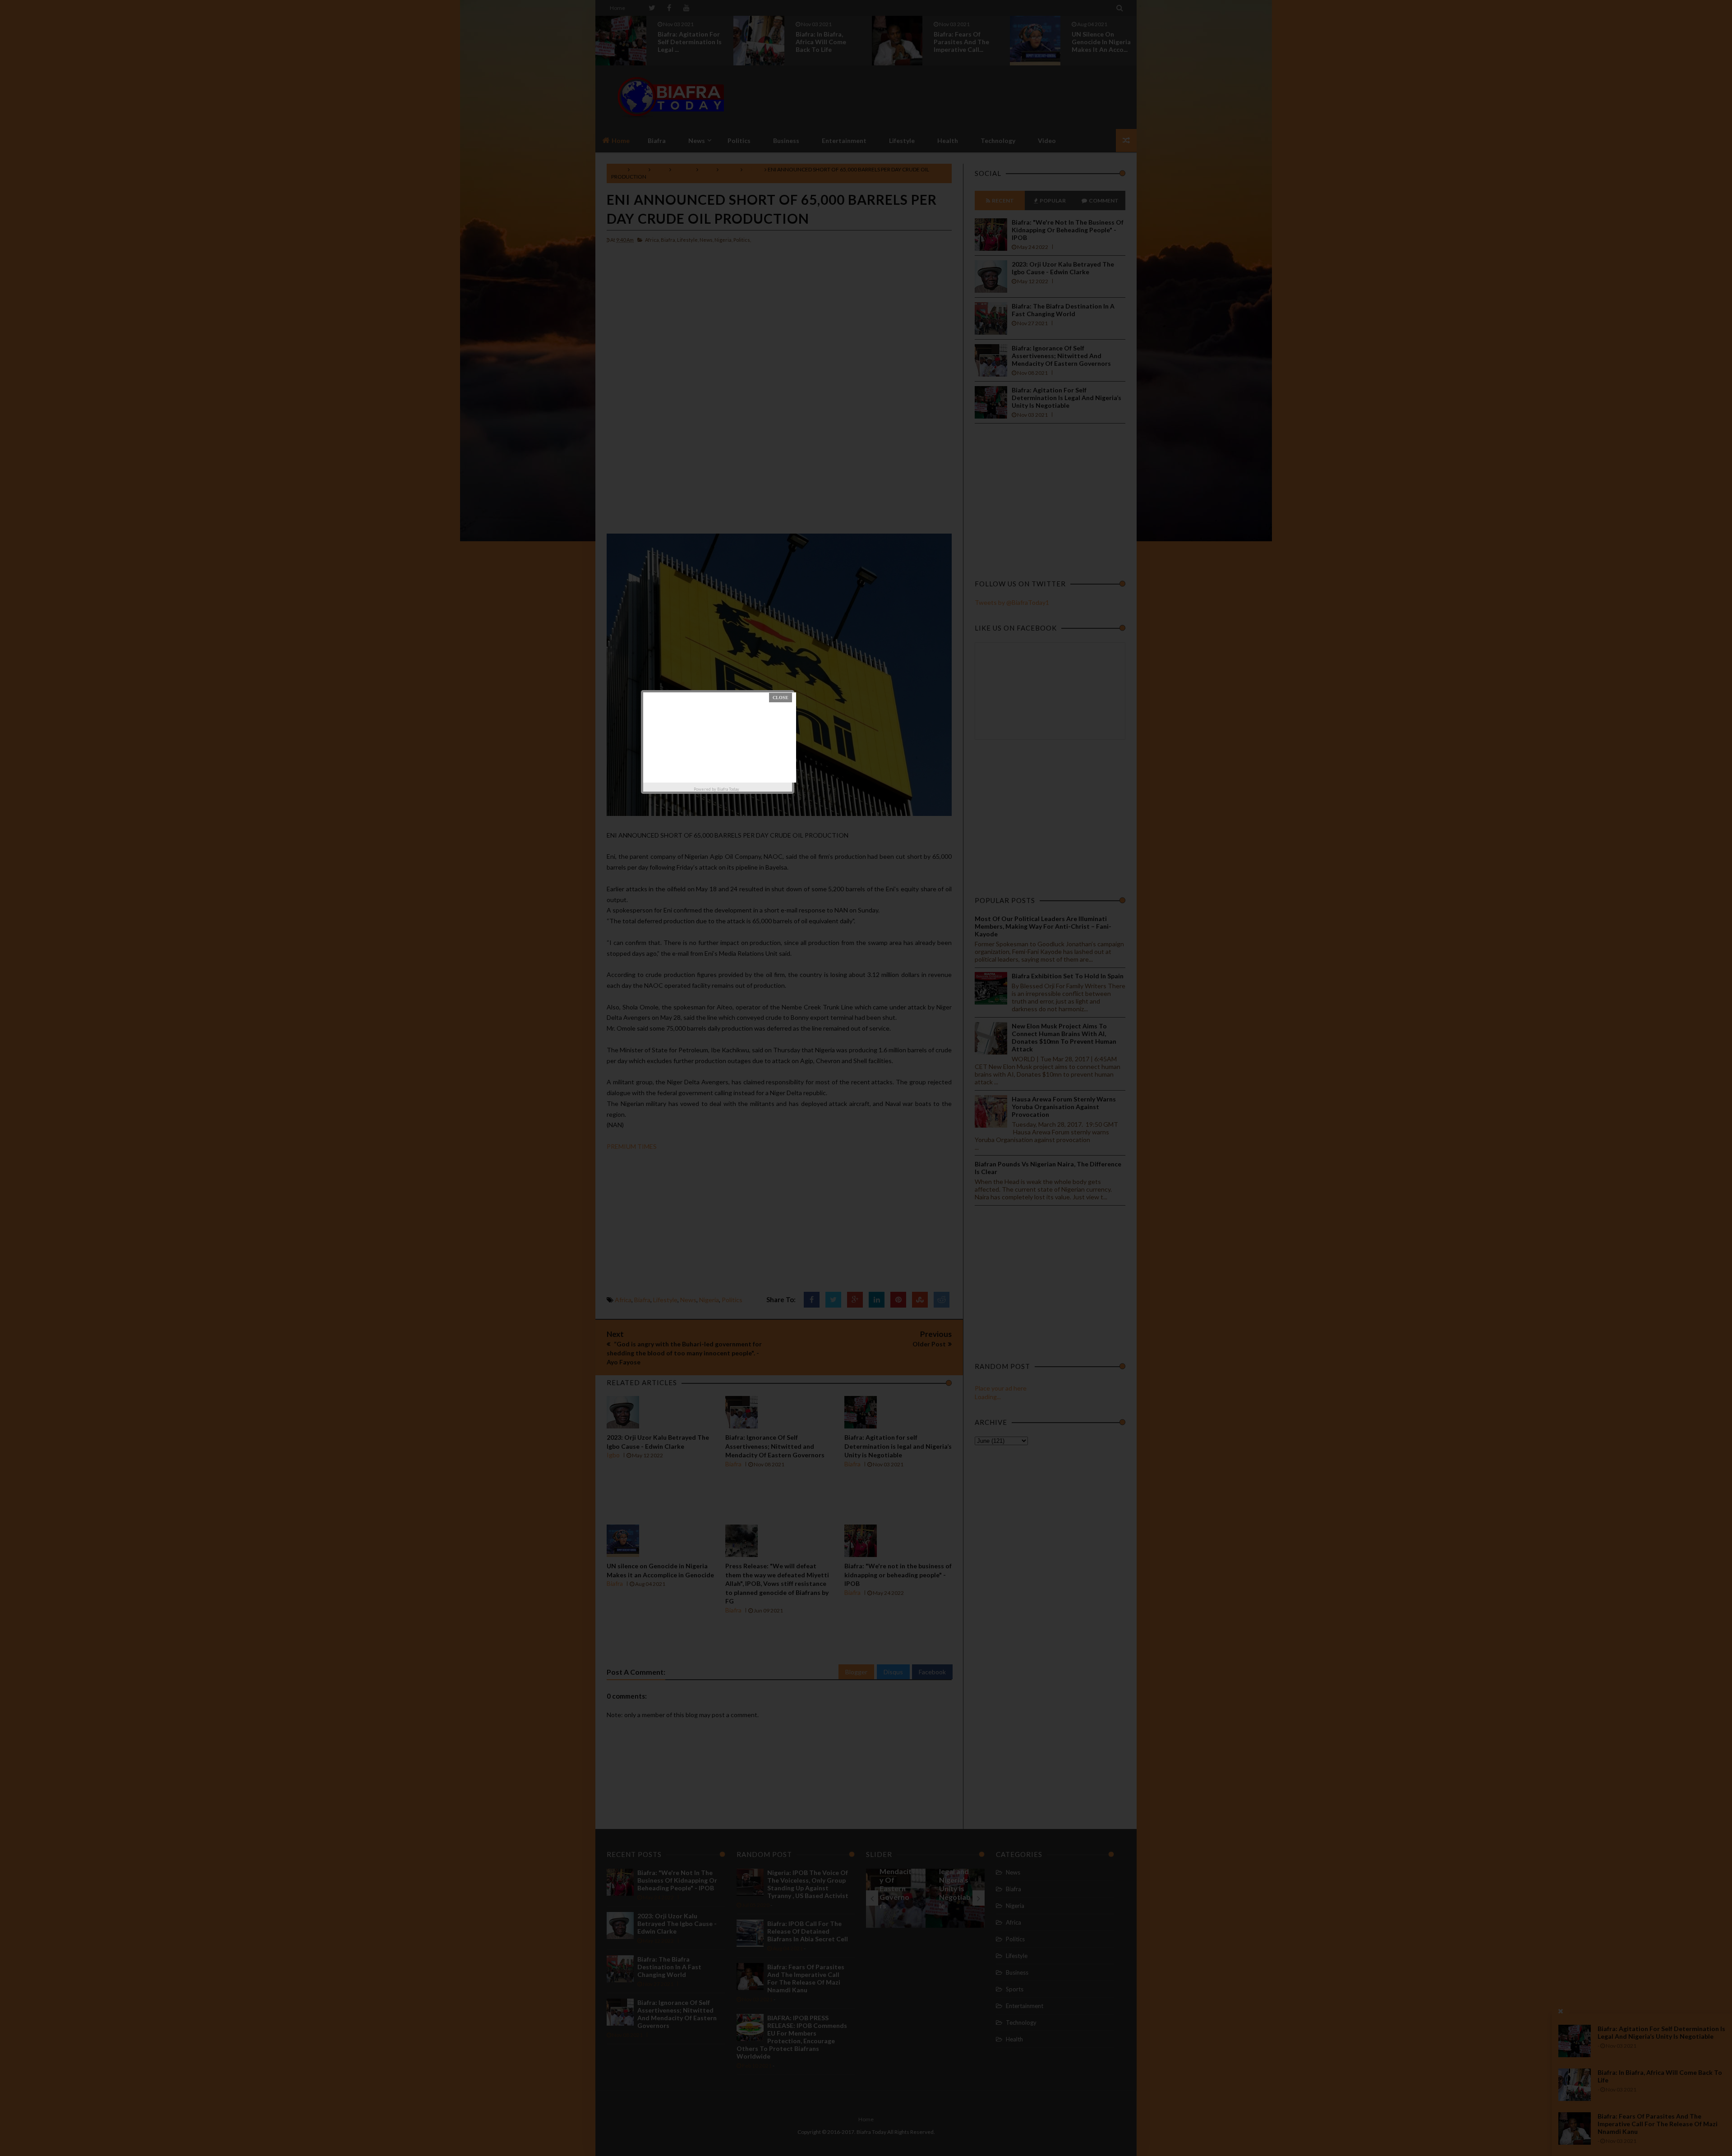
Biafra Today (728, 789)
